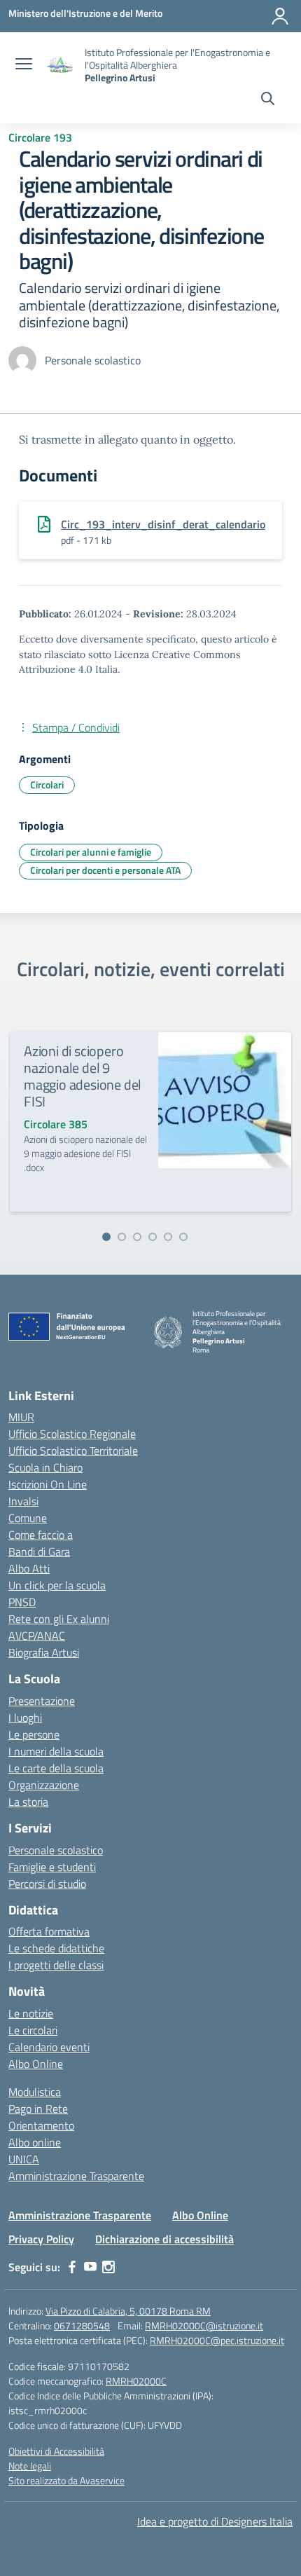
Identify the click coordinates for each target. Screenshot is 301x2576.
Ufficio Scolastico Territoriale (73, 1451)
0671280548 (82, 2325)
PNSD (22, 1602)
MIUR (21, 1417)
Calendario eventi (49, 2047)
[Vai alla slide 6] (183, 1237)
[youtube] (90, 2267)
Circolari (47, 785)
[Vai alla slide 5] (168, 1237)
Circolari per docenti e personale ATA (105, 870)
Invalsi (23, 1501)
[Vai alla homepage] (60, 66)
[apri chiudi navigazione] (24, 65)
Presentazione (42, 1701)
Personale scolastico (56, 1850)
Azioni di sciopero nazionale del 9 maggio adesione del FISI (83, 1076)
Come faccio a (41, 1535)
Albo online (35, 2142)
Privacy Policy (41, 2239)
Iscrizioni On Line (48, 1484)
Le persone (34, 1734)
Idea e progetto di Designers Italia (215, 2521)
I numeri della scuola (56, 1751)
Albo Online (36, 2064)
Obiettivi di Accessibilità (56, 2451)
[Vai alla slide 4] (153, 1237)
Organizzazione (44, 1785)
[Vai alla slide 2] (122, 1237)
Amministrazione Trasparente (76, 2176)
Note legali (30, 2466)
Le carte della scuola (56, 1768)
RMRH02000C (136, 2381)
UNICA (24, 2159)
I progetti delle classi (56, 1965)
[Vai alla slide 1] (106, 1237)
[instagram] (108, 2267)
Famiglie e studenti (52, 1867)
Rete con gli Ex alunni (59, 1619)
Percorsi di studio (47, 1884)
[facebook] (72, 2267)
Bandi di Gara (39, 1551)
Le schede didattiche (56, 1948)
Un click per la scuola (57, 1585)
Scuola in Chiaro (45, 1467)
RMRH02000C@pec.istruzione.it (217, 2340)
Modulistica (35, 2092)
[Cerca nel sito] (268, 100)
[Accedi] (280, 16)
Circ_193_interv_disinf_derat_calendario (163, 524)
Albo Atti (29, 1568)
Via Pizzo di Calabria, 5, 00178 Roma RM (128, 2311)
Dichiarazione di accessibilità (164, 2239)
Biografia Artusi (44, 1652)
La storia (28, 1802)
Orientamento (41, 2125)
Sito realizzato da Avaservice (66, 2480)
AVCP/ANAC (37, 1636)
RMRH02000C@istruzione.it (204, 2325)
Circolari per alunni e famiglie (91, 852)
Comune (28, 1518)
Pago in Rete (38, 2109)
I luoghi (25, 1718)
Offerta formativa (49, 1931)
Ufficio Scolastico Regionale (72, 1434)
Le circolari (33, 2030)
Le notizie (31, 2013)
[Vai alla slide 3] (137, 1237)
